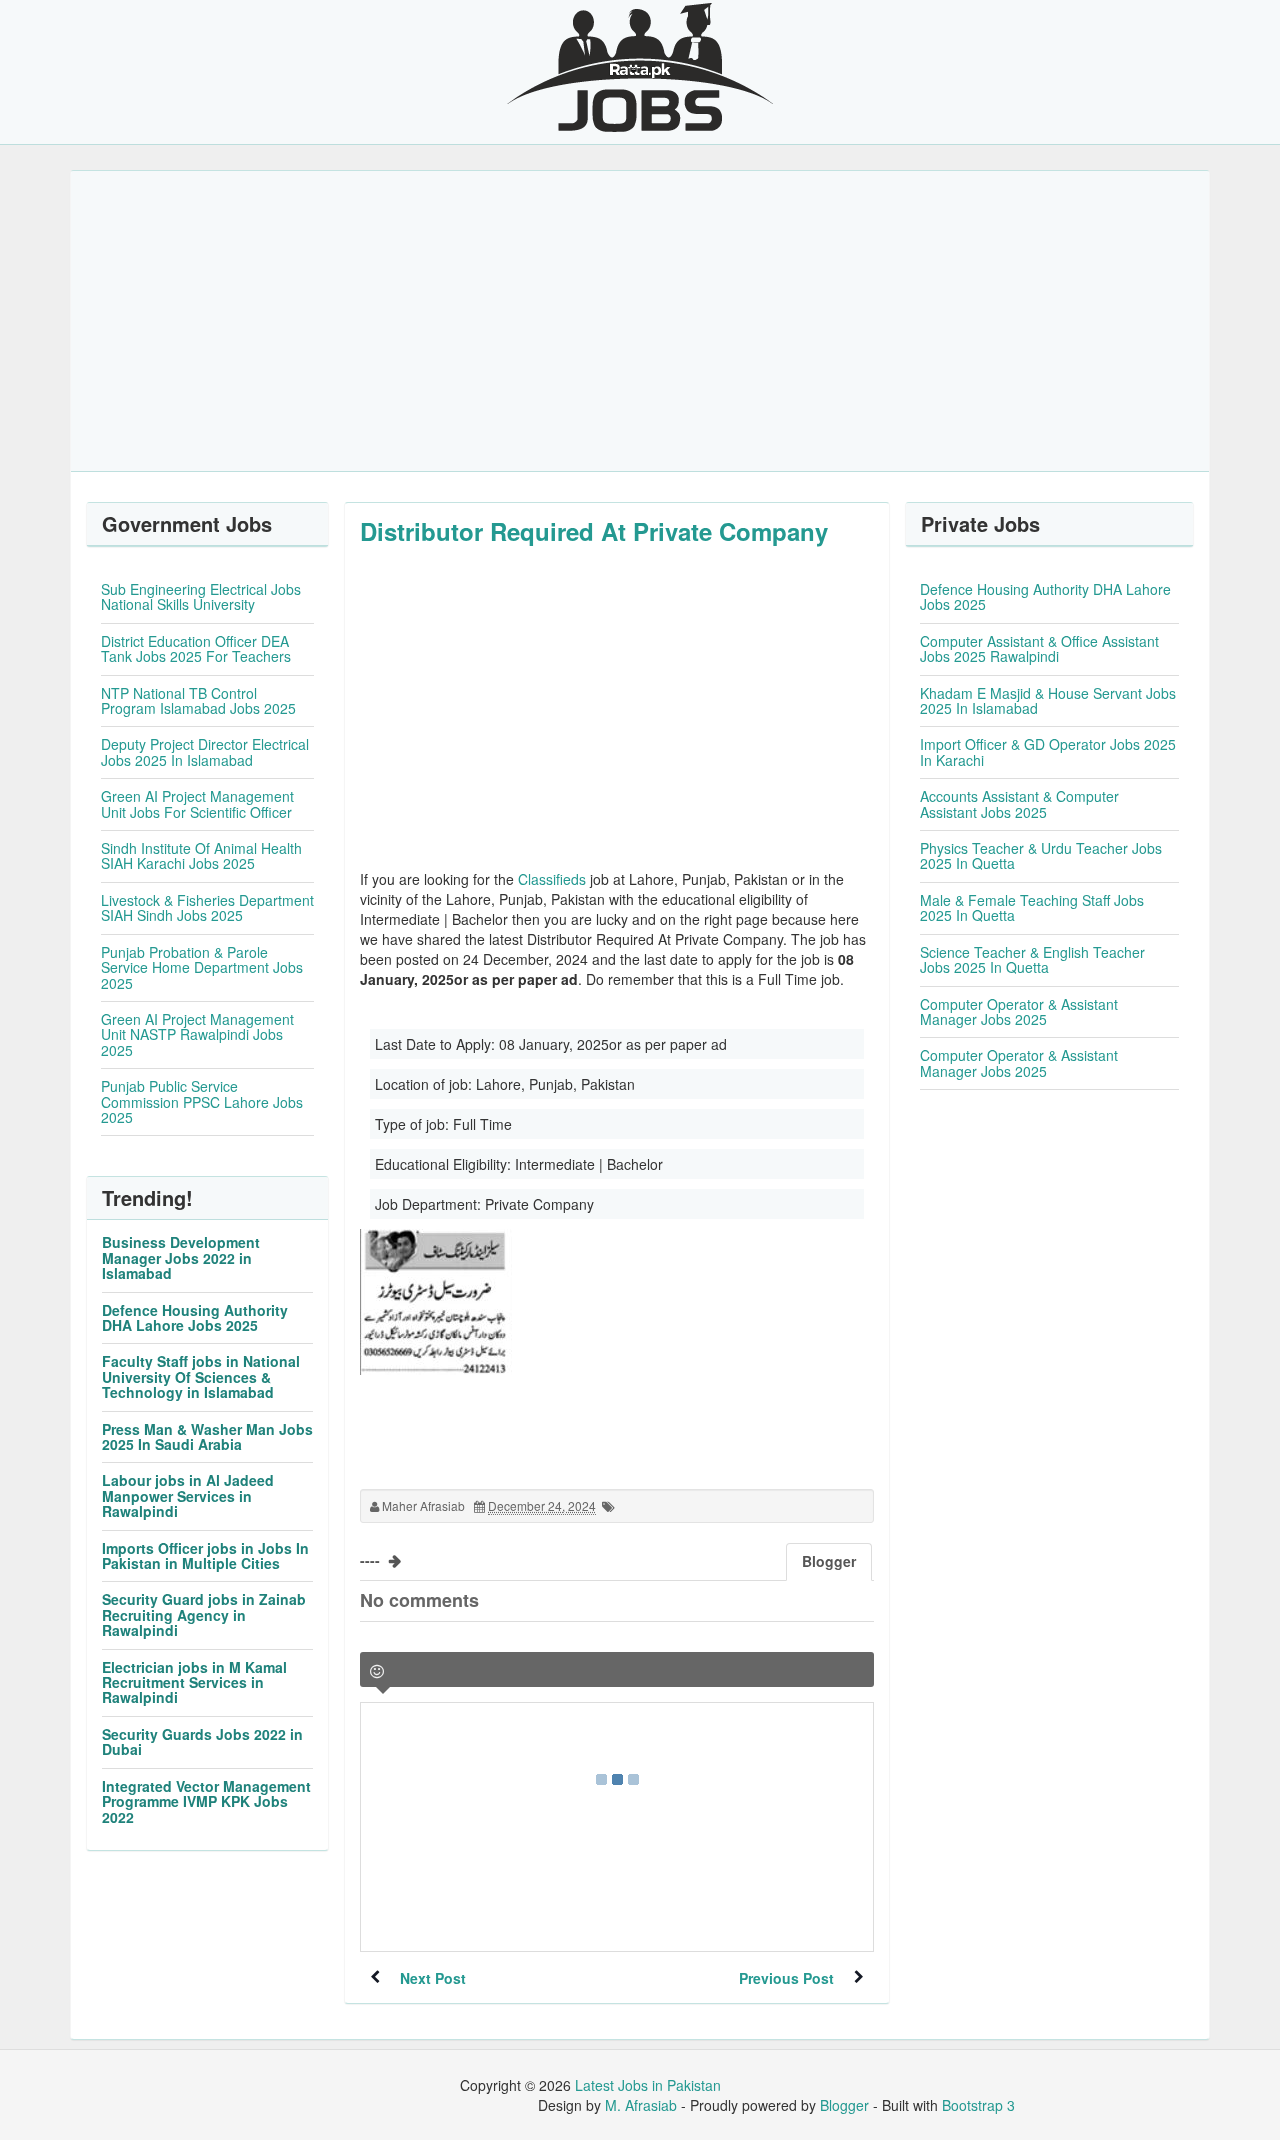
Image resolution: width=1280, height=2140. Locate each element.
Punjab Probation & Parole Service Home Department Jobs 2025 (202, 967)
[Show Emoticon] (377, 1671)
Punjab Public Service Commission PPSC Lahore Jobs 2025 (202, 1101)
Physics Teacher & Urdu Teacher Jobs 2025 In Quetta (1041, 855)
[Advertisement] (640, 321)
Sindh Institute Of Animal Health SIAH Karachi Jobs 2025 (201, 855)
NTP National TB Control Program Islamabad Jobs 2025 (198, 700)
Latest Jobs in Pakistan (648, 2085)
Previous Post (786, 1978)
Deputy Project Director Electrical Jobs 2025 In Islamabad (205, 751)
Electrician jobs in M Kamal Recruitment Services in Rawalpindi (194, 1682)
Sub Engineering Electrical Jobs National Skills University (201, 596)
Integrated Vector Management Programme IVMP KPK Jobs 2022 (206, 1801)
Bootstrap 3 (978, 2105)
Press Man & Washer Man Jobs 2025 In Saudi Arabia (207, 1436)
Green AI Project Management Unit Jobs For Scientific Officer (197, 803)
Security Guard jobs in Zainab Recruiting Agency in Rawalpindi (204, 1614)
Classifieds (552, 879)
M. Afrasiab (641, 2105)
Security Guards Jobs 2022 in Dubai (202, 1741)
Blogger (844, 2105)
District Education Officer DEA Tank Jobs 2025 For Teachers (196, 648)
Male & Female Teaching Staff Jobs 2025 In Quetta (1032, 907)
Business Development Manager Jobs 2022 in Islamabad (181, 1257)
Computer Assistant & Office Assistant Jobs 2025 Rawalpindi (1039, 648)
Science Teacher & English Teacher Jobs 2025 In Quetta (1032, 959)
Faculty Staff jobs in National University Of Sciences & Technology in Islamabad (201, 1376)
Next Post (433, 1978)
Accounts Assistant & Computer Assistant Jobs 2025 (1019, 803)
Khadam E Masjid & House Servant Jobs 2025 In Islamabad (1048, 700)
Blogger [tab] (829, 1561)
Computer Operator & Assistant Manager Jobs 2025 (1019, 1011)
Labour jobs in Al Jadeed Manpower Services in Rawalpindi (188, 1495)
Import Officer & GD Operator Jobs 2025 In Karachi (1048, 751)
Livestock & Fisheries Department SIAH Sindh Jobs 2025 (207, 907)
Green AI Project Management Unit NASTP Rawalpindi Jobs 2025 (197, 1034)
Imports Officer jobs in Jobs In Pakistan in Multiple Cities (205, 1555)
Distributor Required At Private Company (594, 531)
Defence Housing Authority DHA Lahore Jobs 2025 (195, 1317)
